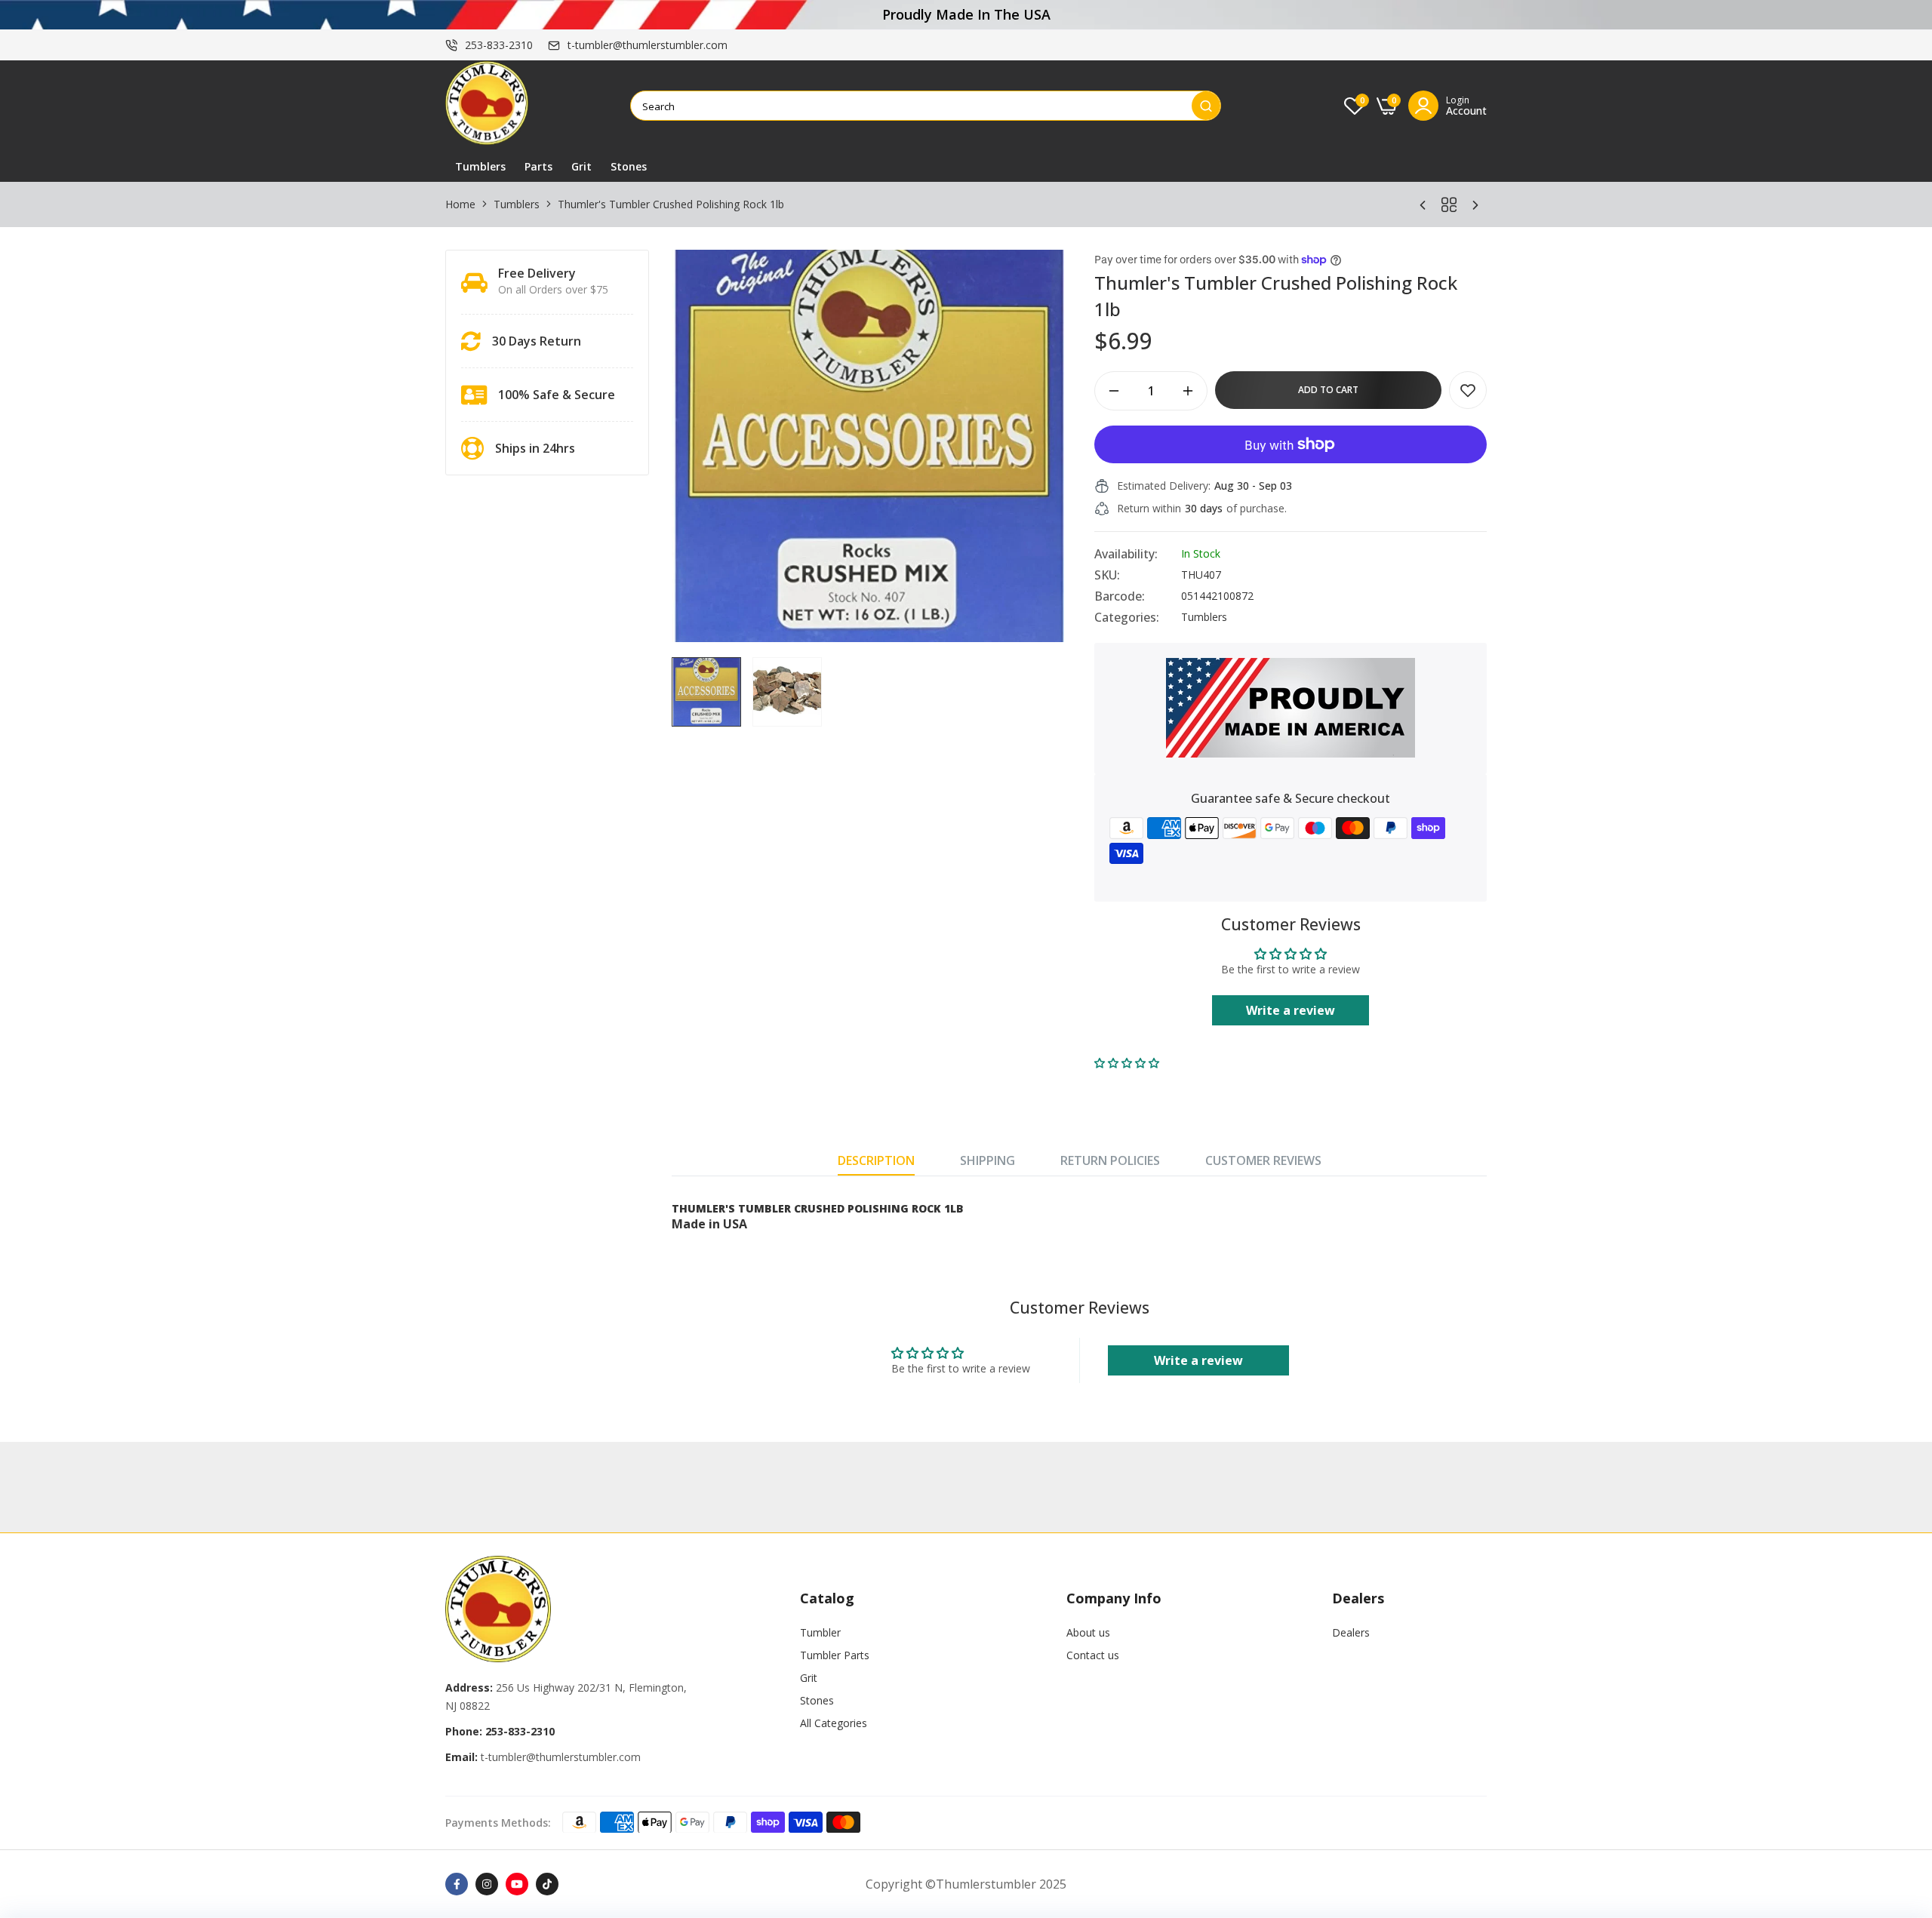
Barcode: (1120, 596)
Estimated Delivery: (1164, 486)
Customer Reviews (1263, 1160)
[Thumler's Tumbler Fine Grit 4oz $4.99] (1475, 204)
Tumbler (820, 1632)
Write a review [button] (1291, 1010)
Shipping (988, 1160)
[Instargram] (487, 1884)
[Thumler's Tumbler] (487, 106)
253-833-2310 (499, 45)
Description (876, 1160)
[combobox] (911, 106)
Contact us (1093, 1655)
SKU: (1107, 575)
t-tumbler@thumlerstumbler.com (648, 45)
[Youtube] (517, 1884)
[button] (1127, 1063)
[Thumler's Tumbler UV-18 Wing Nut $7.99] (1423, 204)
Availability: (1126, 554)
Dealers (1351, 1632)
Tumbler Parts (835, 1655)
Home (460, 204)
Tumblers (480, 166)
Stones (629, 166)
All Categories (834, 1723)
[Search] (1206, 106)
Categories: (1127, 617)
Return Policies (1110, 1160)
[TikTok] (547, 1884)
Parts (538, 166)
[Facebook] (457, 1884)
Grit (581, 166)
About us (1088, 1632)
